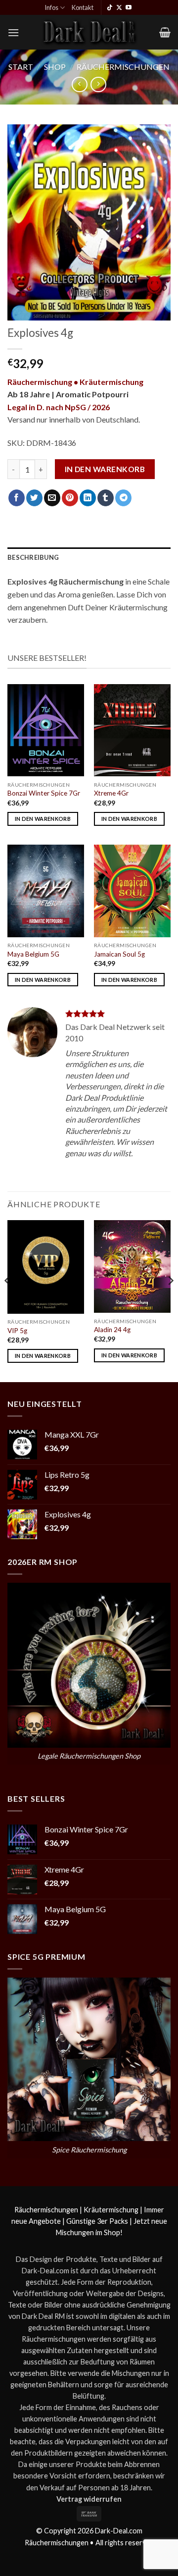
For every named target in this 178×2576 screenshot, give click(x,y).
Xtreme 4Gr (111, 793)
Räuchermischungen (123, 67)
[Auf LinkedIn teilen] (88, 498)
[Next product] (79, 84)
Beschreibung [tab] (33, 557)
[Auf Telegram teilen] (123, 498)
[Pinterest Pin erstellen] (70, 498)
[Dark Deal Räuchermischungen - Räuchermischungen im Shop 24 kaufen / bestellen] (89, 32)
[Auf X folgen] (119, 8)
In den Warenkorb (105, 469)
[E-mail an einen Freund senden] (52, 498)
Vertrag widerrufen (89, 2499)
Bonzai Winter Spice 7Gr (44, 793)
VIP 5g (17, 1331)
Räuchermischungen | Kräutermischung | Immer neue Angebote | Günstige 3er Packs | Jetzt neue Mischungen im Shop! (89, 2221)
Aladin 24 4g (112, 1330)
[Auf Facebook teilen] (17, 498)
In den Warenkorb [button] (43, 819)
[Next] (170, 1300)
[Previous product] (98, 84)
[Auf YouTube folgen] (129, 8)
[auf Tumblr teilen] (106, 498)
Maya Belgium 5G (33, 954)
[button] (13, 32)
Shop (55, 67)
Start (21, 67)
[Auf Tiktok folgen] (110, 8)
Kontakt (83, 7)
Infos (51, 7)
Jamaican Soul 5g (119, 954)
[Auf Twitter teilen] (34, 498)
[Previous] (8, 1300)
